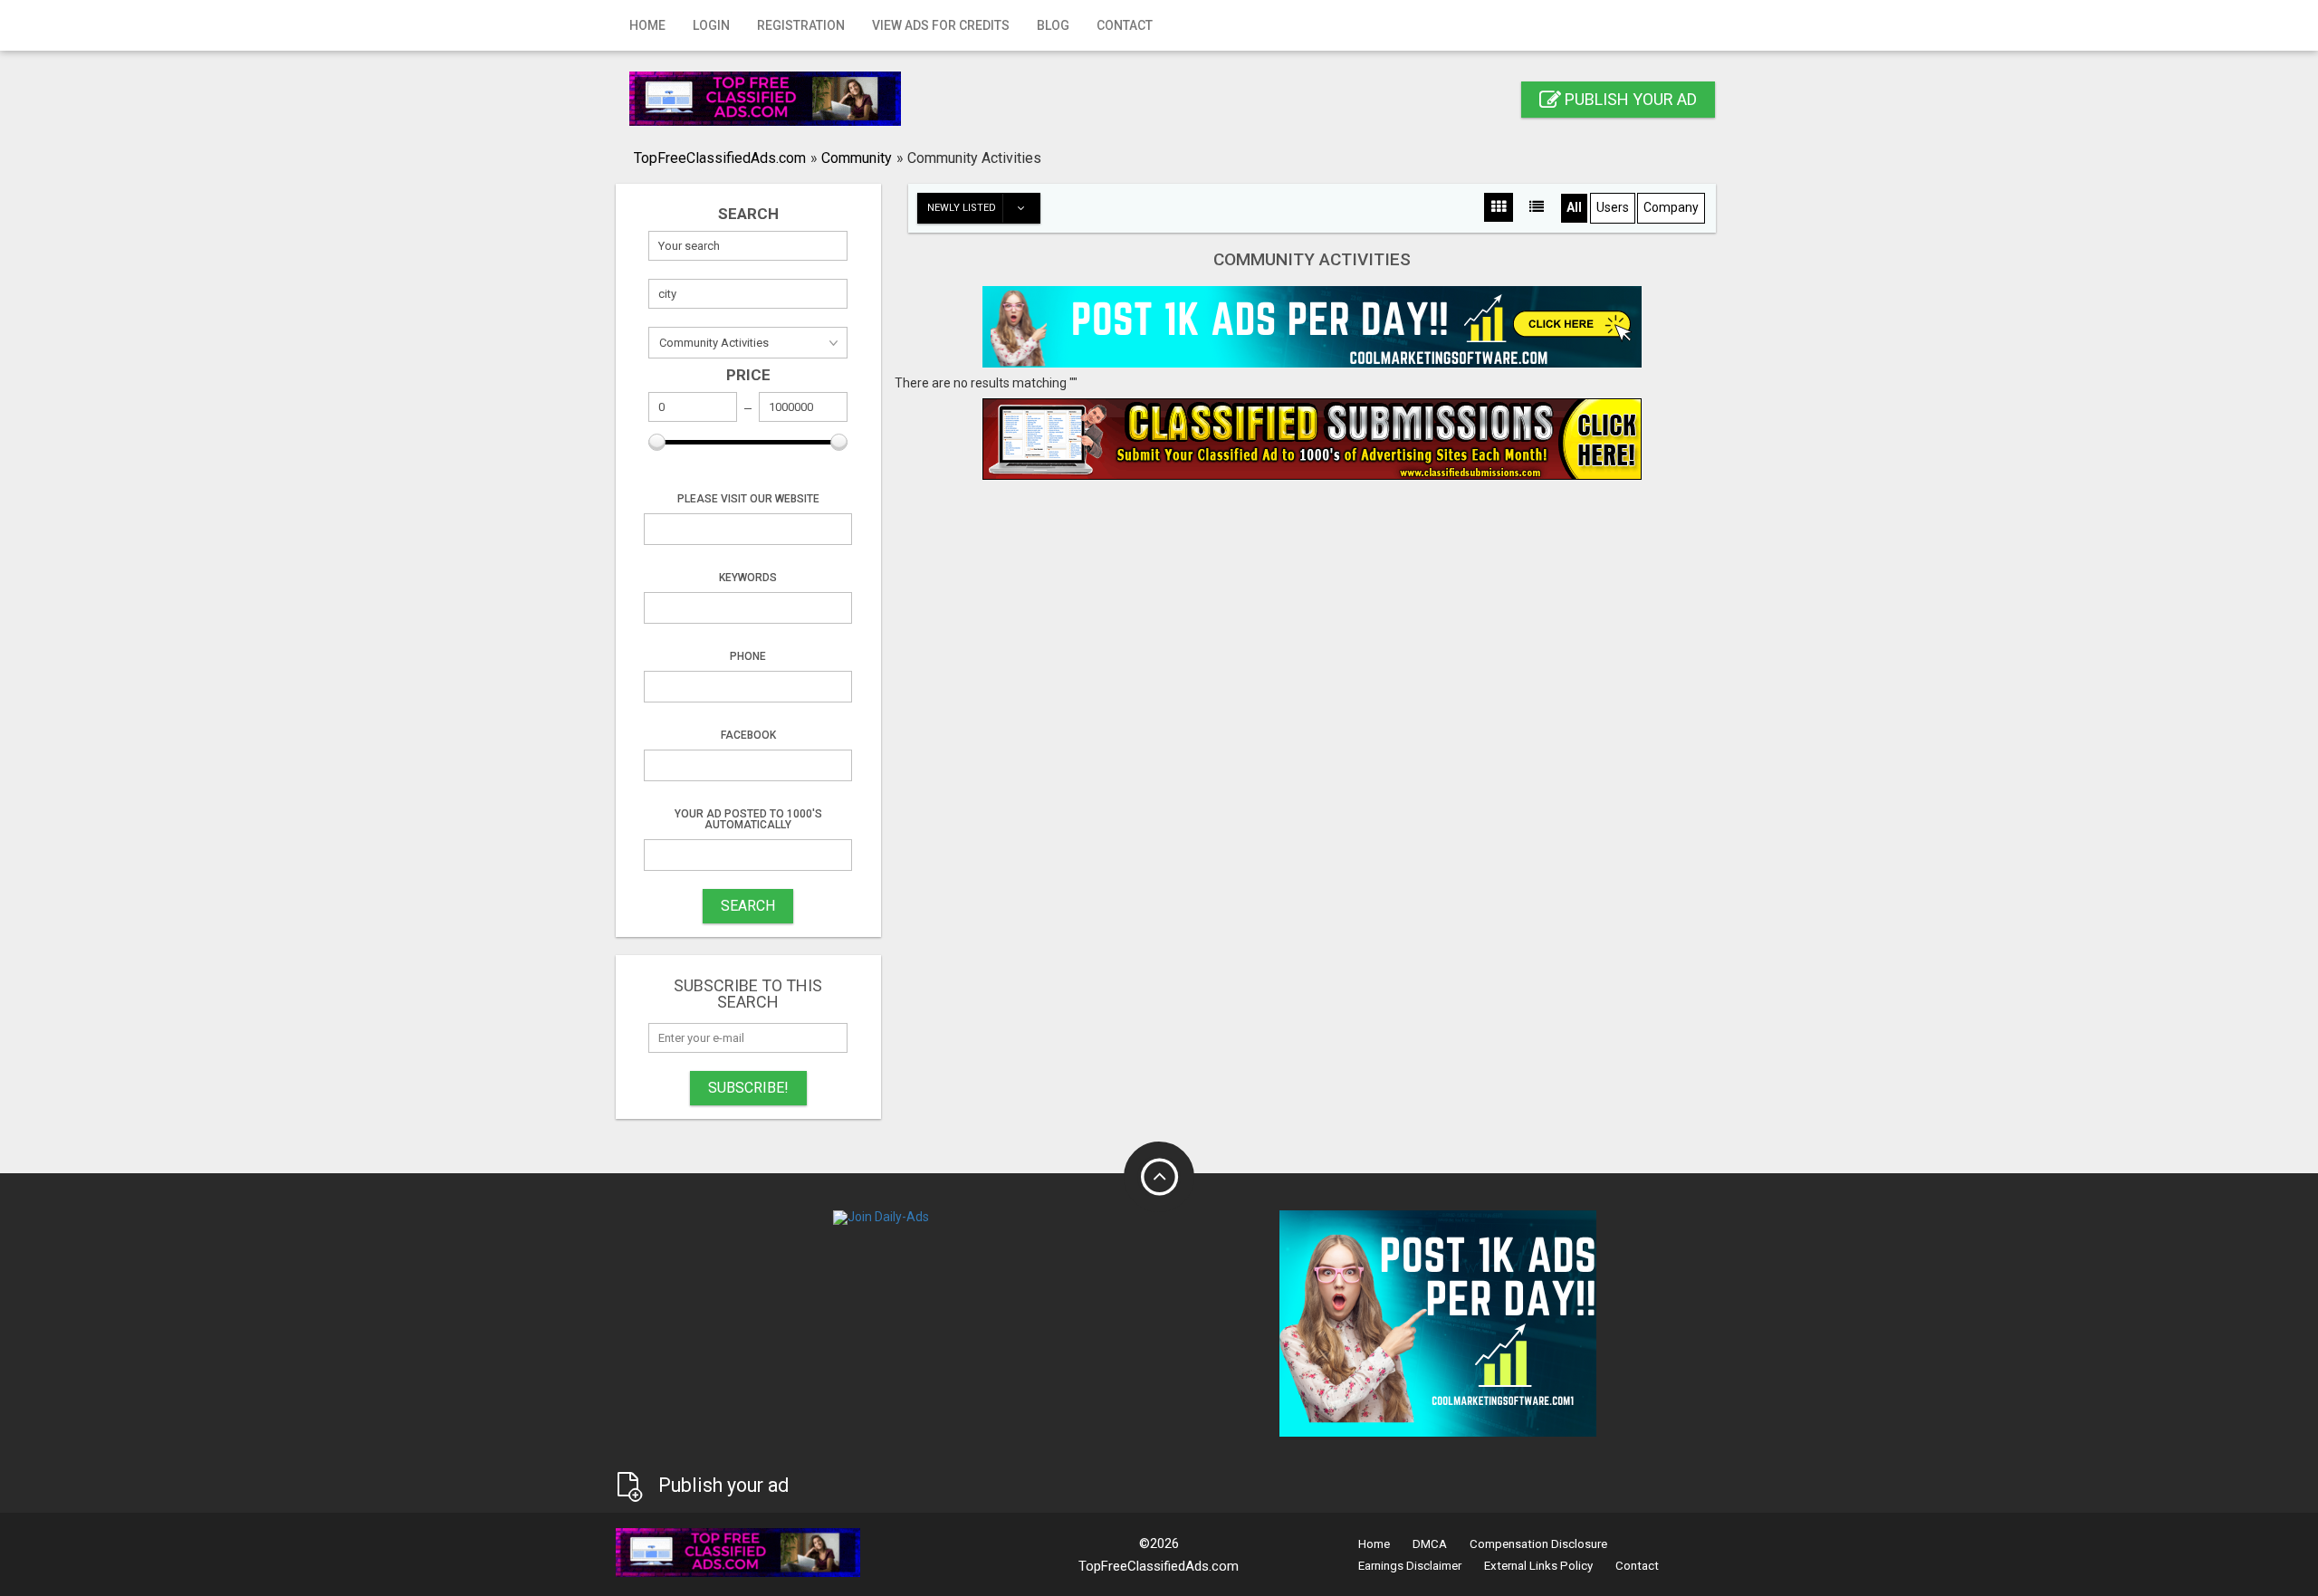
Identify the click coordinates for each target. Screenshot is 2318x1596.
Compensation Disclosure (1538, 1544)
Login (711, 25)
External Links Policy (1538, 1566)
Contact (1125, 25)
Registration (801, 25)
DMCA (1430, 1544)
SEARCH (748, 906)
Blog (1053, 25)
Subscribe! (748, 1088)
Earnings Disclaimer (1410, 1566)
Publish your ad (1629, 99)
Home (647, 25)
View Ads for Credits (941, 25)
